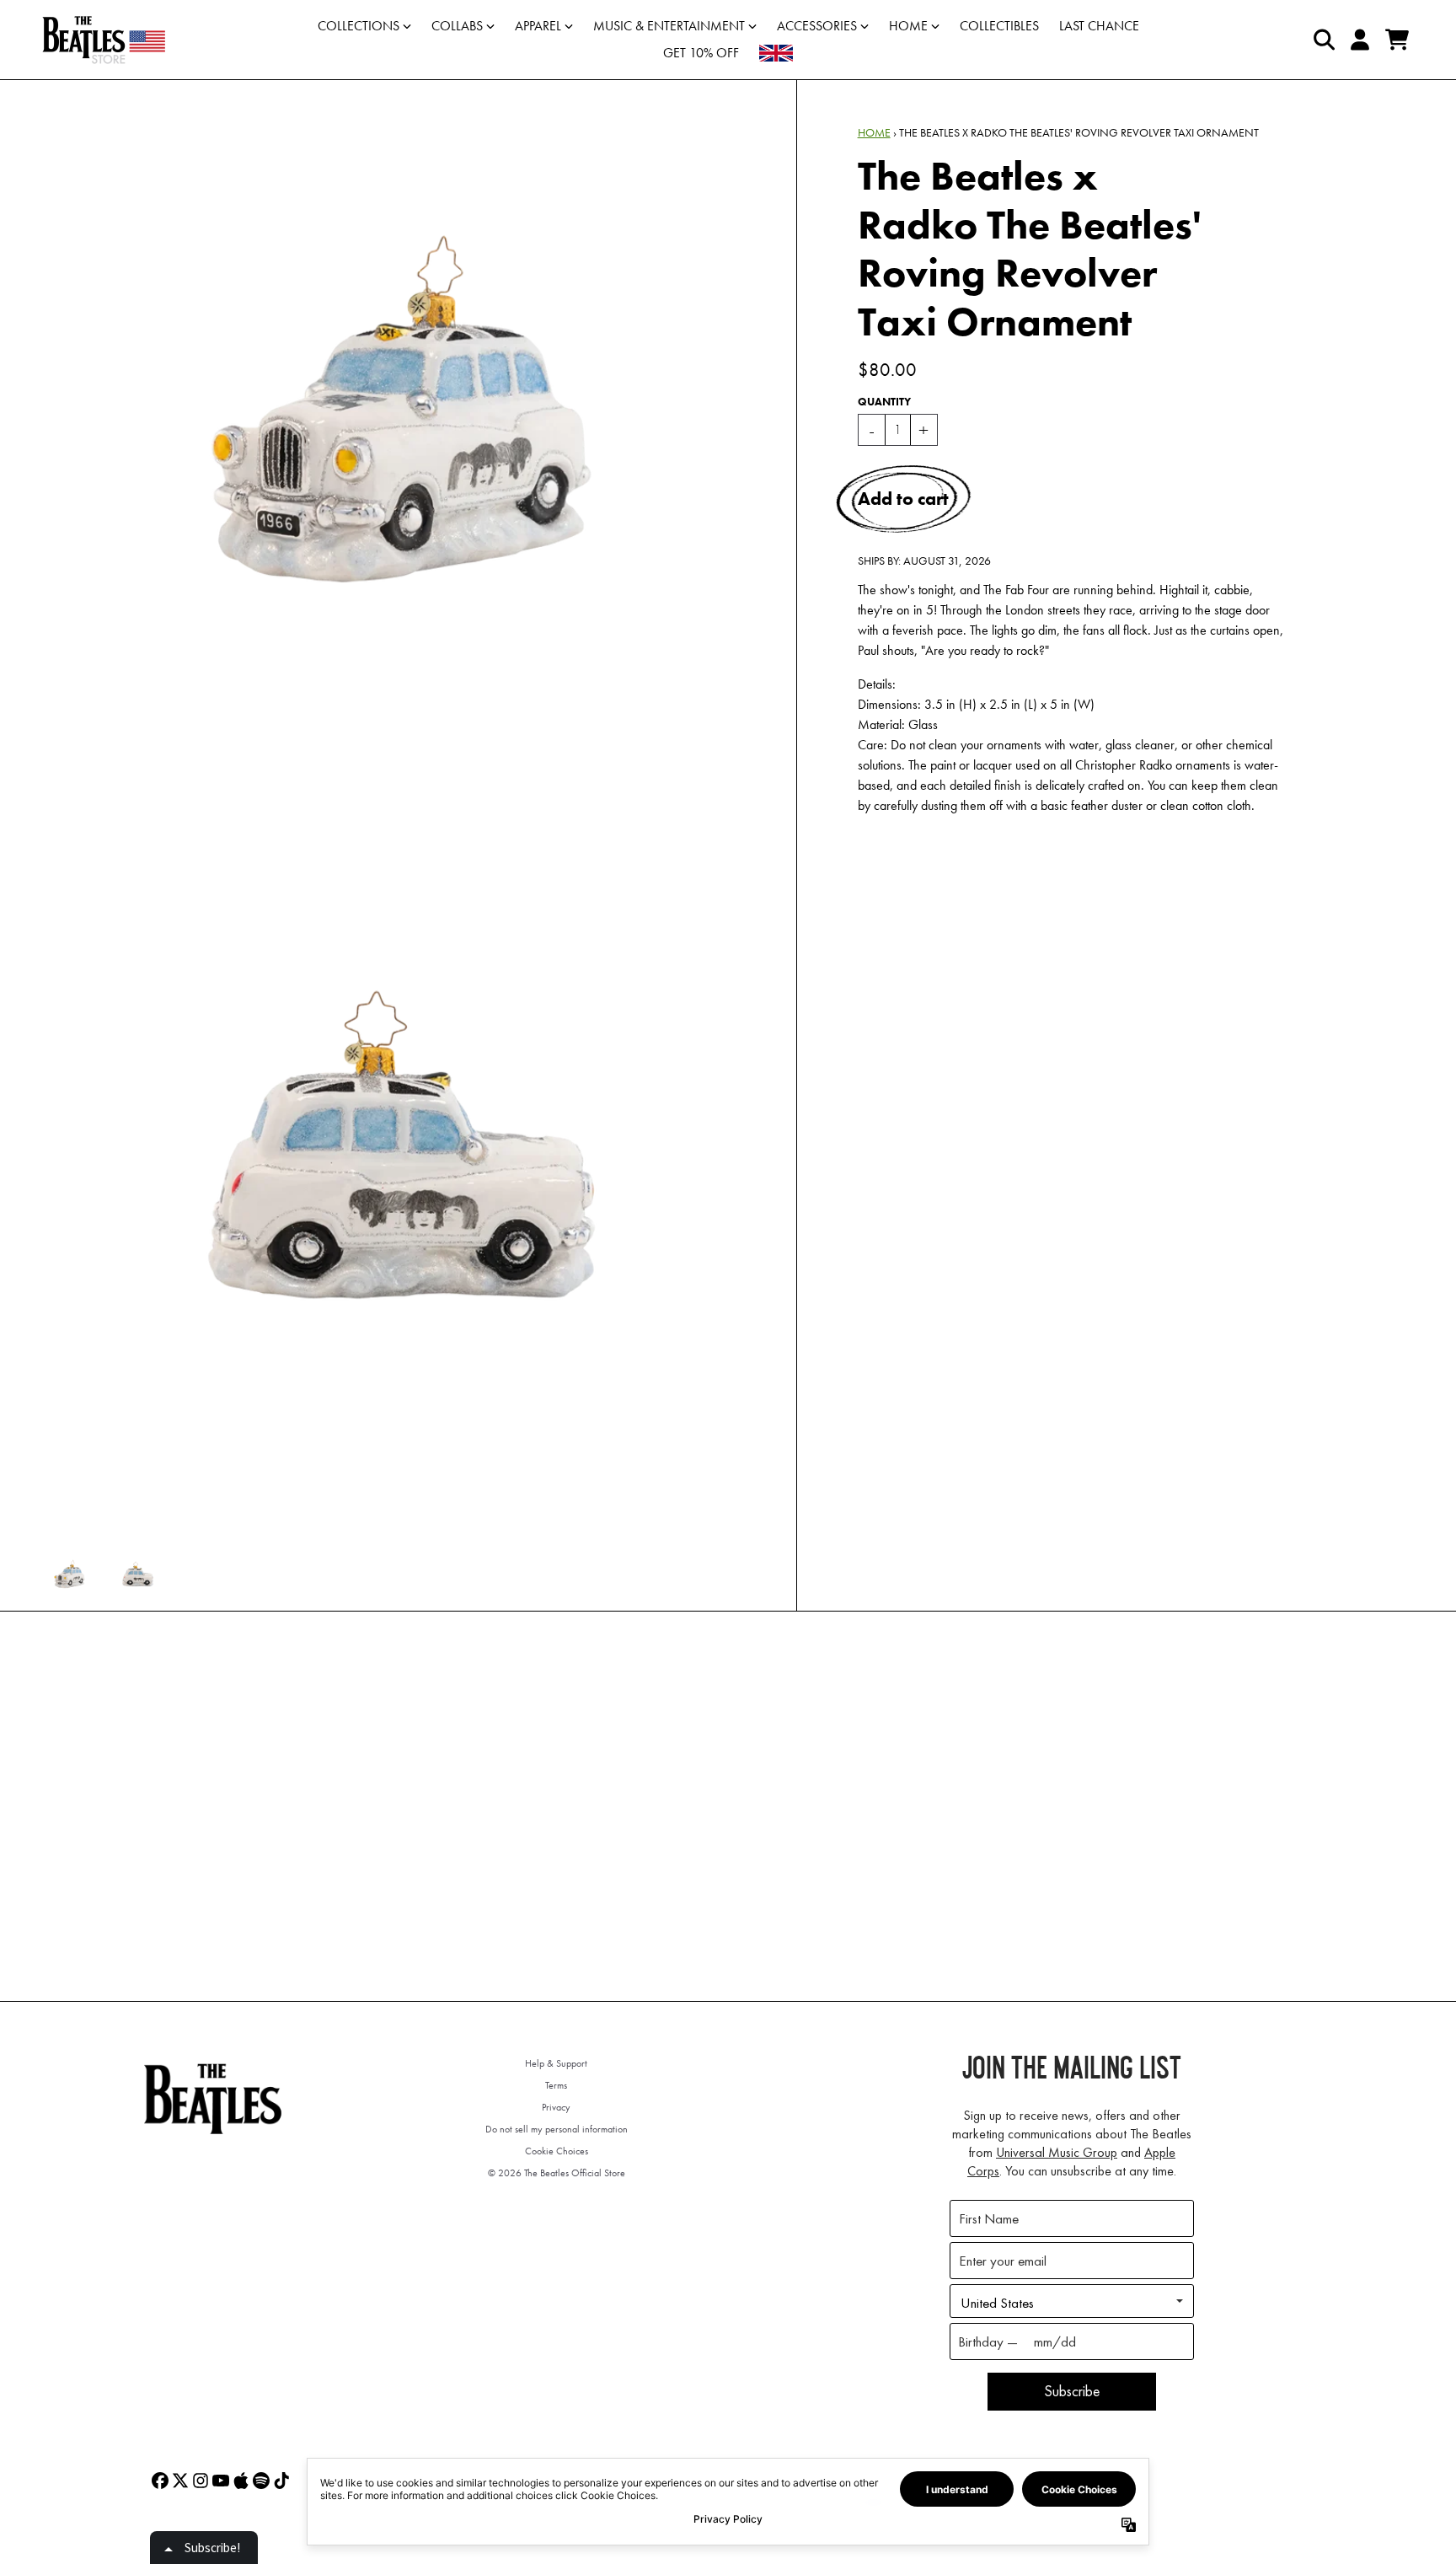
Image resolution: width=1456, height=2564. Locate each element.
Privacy (556, 2107)
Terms (556, 2085)
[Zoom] (401, 441)
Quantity (884, 402)
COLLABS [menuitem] (457, 26)
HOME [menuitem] (908, 26)
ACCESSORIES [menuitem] (817, 26)
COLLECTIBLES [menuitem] (999, 26)
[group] (70, 1577)
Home (874, 132)
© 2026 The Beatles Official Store (557, 2173)
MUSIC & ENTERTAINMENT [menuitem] (669, 26)
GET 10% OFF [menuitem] (701, 53)
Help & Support (556, 2063)
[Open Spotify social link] (261, 2481)
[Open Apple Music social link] (241, 2481)
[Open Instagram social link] (201, 2481)
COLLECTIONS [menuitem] (359, 26)
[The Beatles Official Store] (104, 40)
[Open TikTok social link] (281, 2481)
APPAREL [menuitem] (538, 26)
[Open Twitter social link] (180, 2481)
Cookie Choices (557, 2151)
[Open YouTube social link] (221, 2481)
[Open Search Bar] (1323, 40)
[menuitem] (776, 53)
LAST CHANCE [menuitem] (1099, 26)
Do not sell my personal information (557, 2129)
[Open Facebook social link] (160, 2481)
